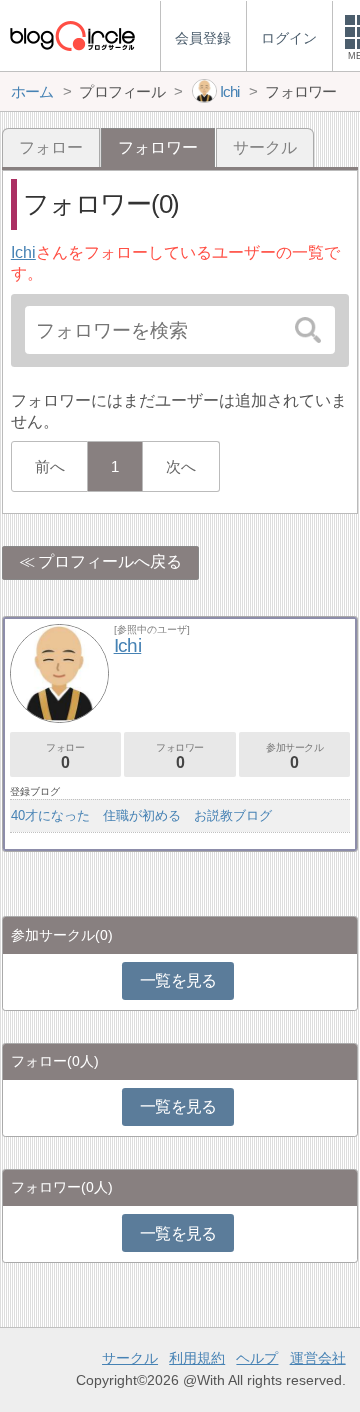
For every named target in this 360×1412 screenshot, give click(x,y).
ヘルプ (257, 1358)
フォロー (51, 147)
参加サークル (295, 756)
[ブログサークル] (72, 35)
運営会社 (318, 1358)
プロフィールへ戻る (110, 561)
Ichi (23, 252)
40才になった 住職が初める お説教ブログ (141, 815)
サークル (265, 147)
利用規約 (197, 1358)
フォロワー (180, 756)
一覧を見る (178, 980)
